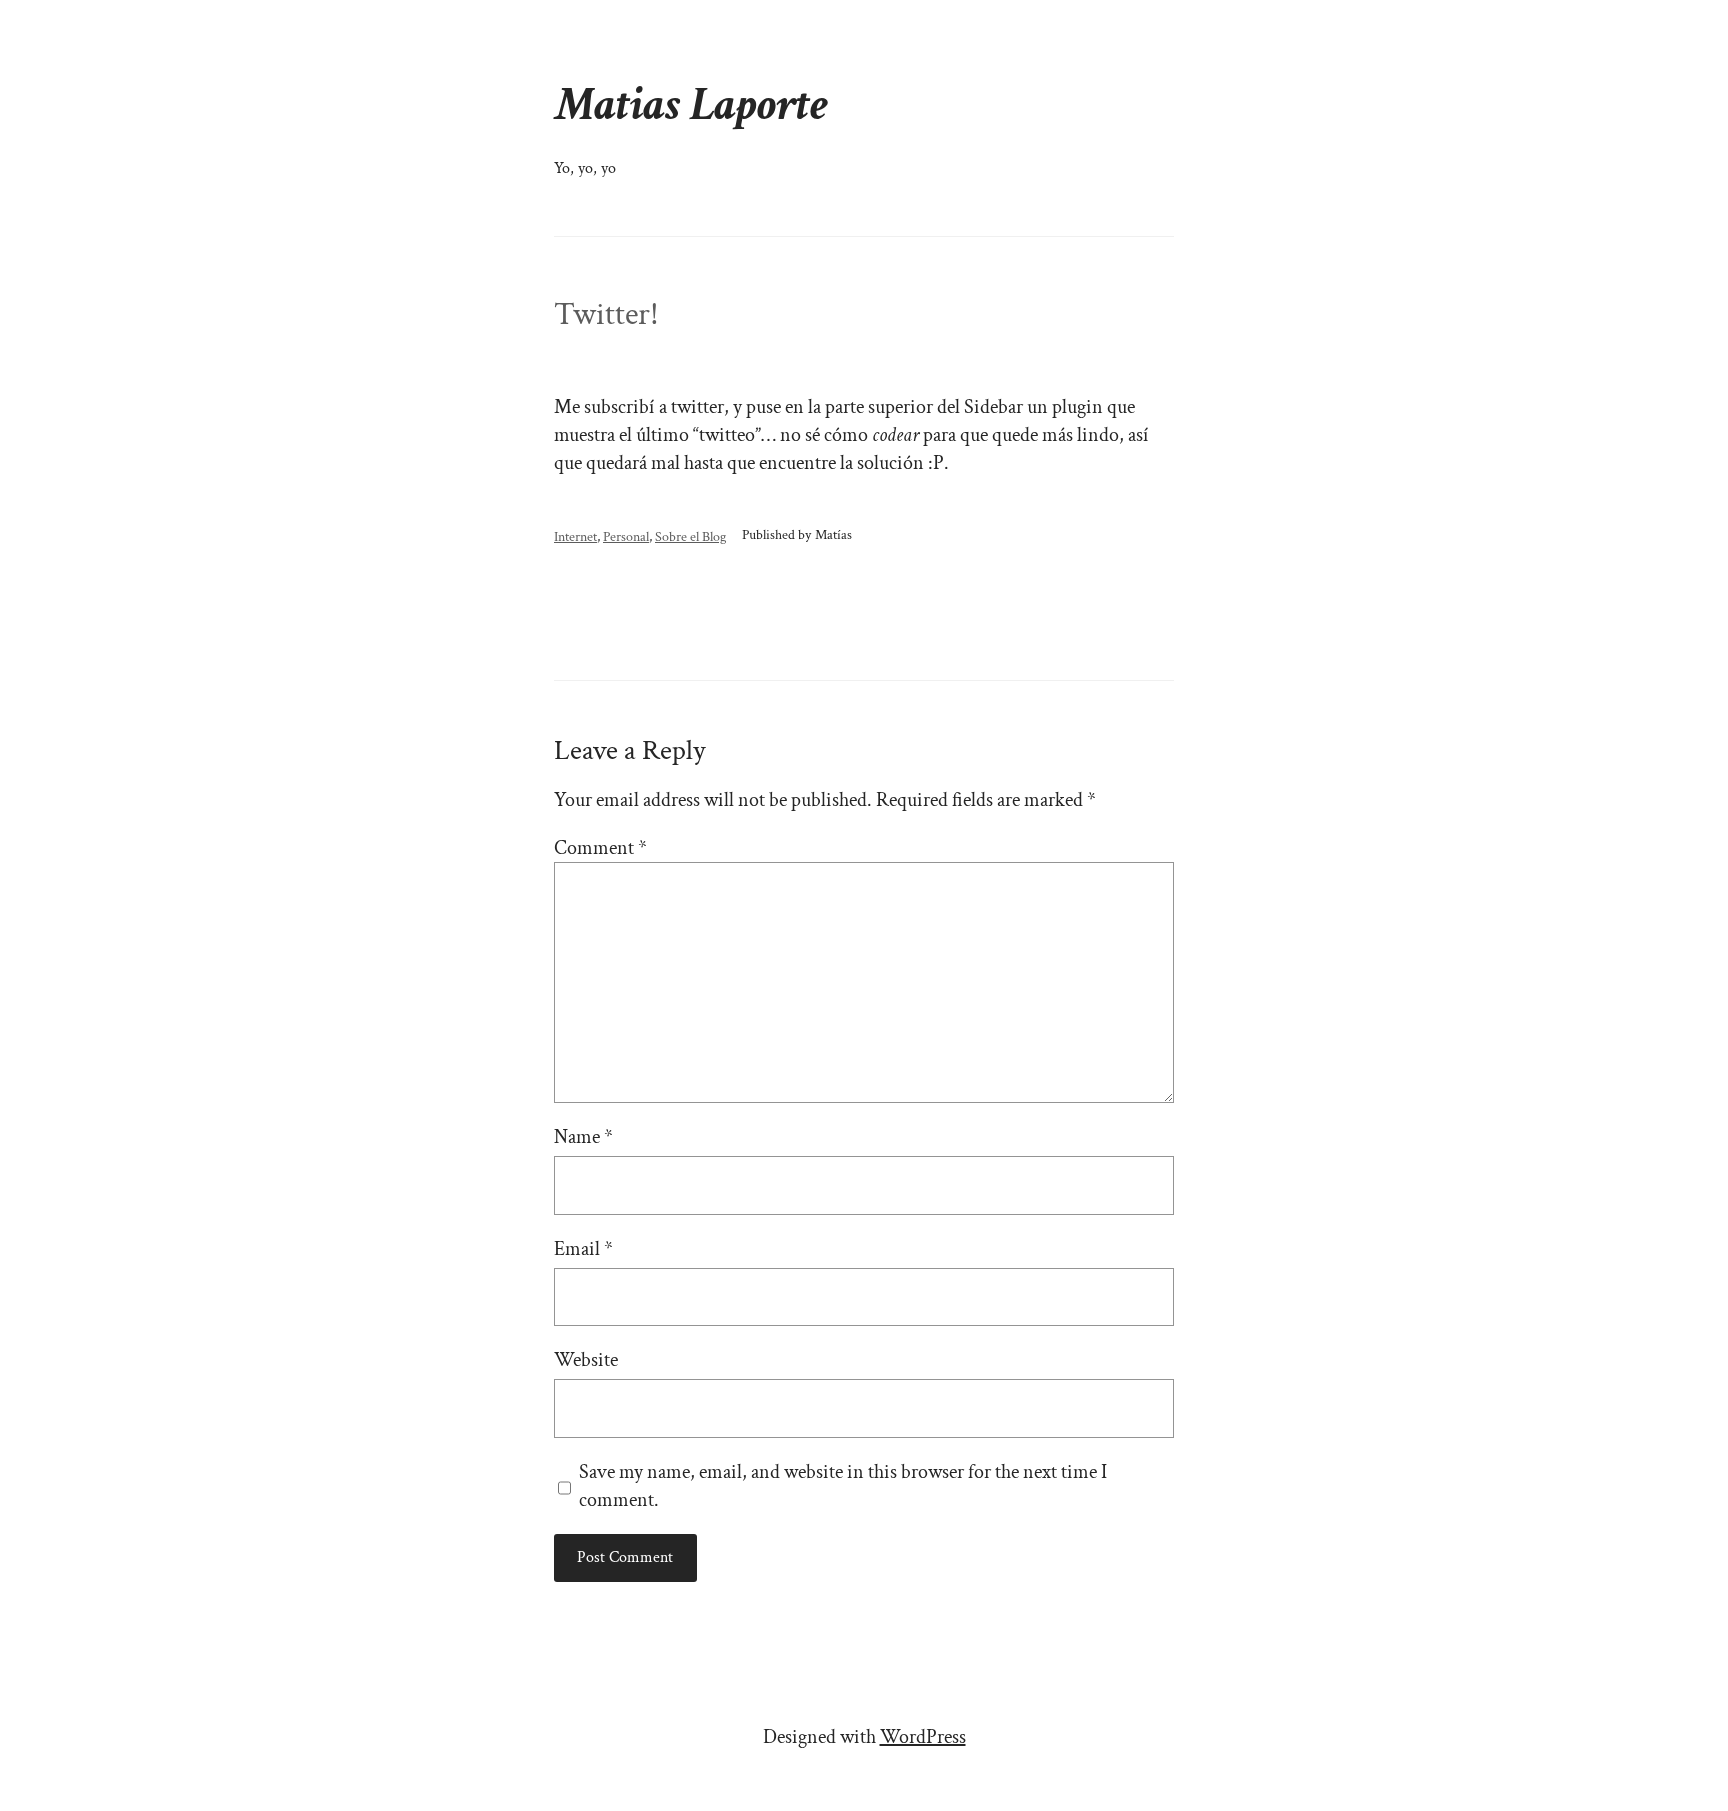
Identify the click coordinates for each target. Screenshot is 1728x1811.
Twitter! (606, 315)
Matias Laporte (691, 104)
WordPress (923, 1737)
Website (586, 1360)
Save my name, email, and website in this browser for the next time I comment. (843, 1486)
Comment (600, 848)
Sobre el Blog (690, 536)
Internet (575, 536)
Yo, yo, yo (585, 168)
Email (583, 1249)
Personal (626, 536)
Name (583, 1137)
